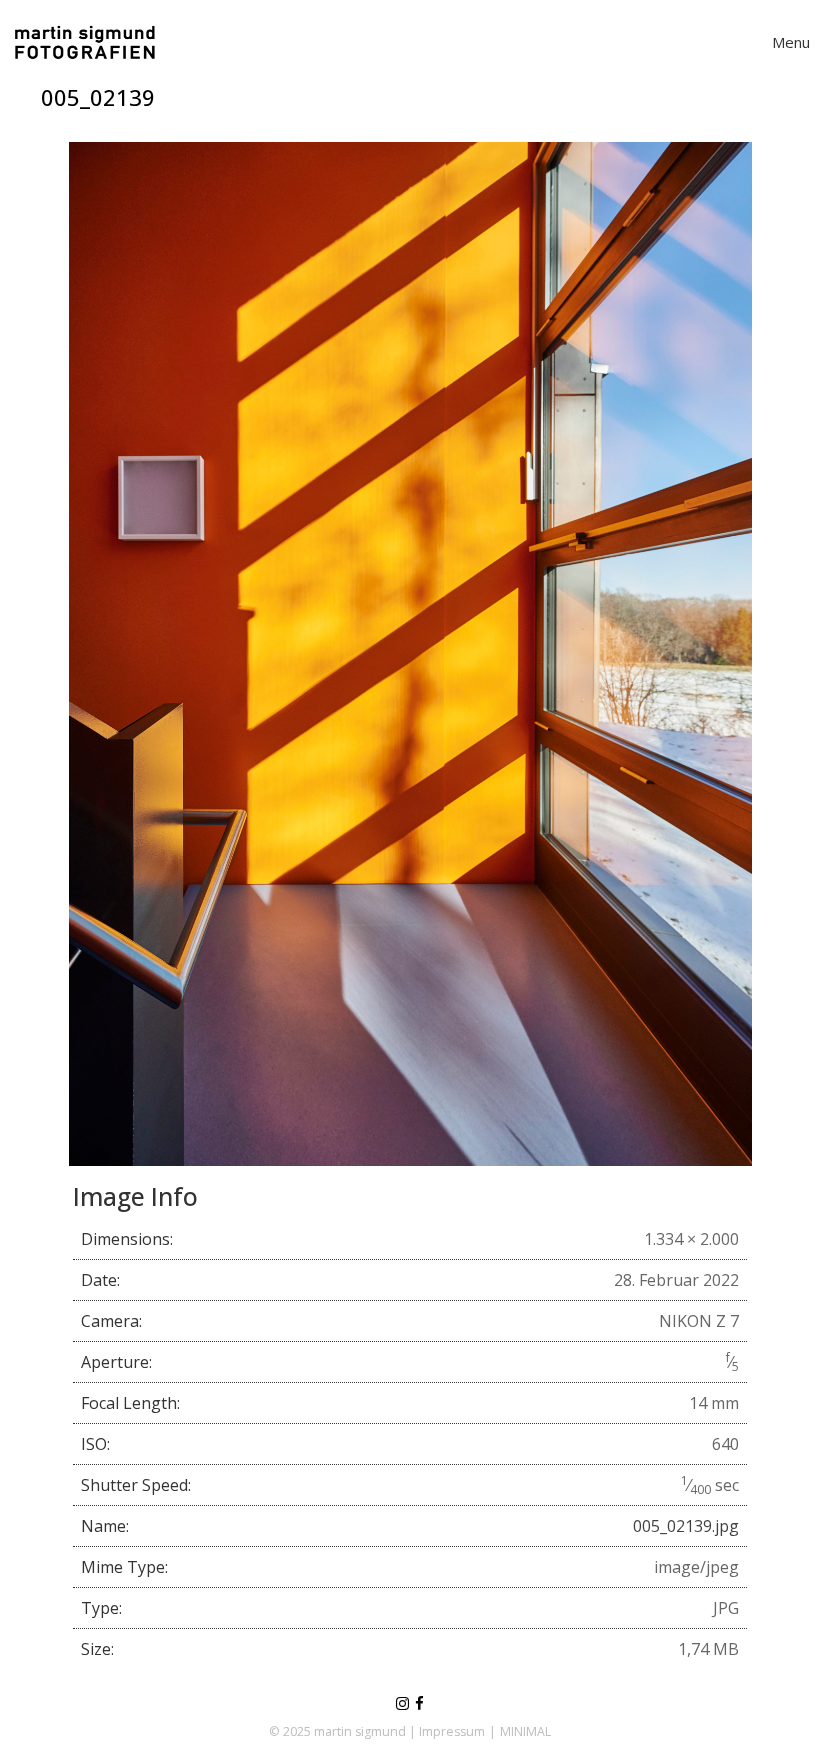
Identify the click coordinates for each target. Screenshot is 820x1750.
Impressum (452, 1731)
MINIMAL (525, 1731)
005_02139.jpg (686, 1526)
